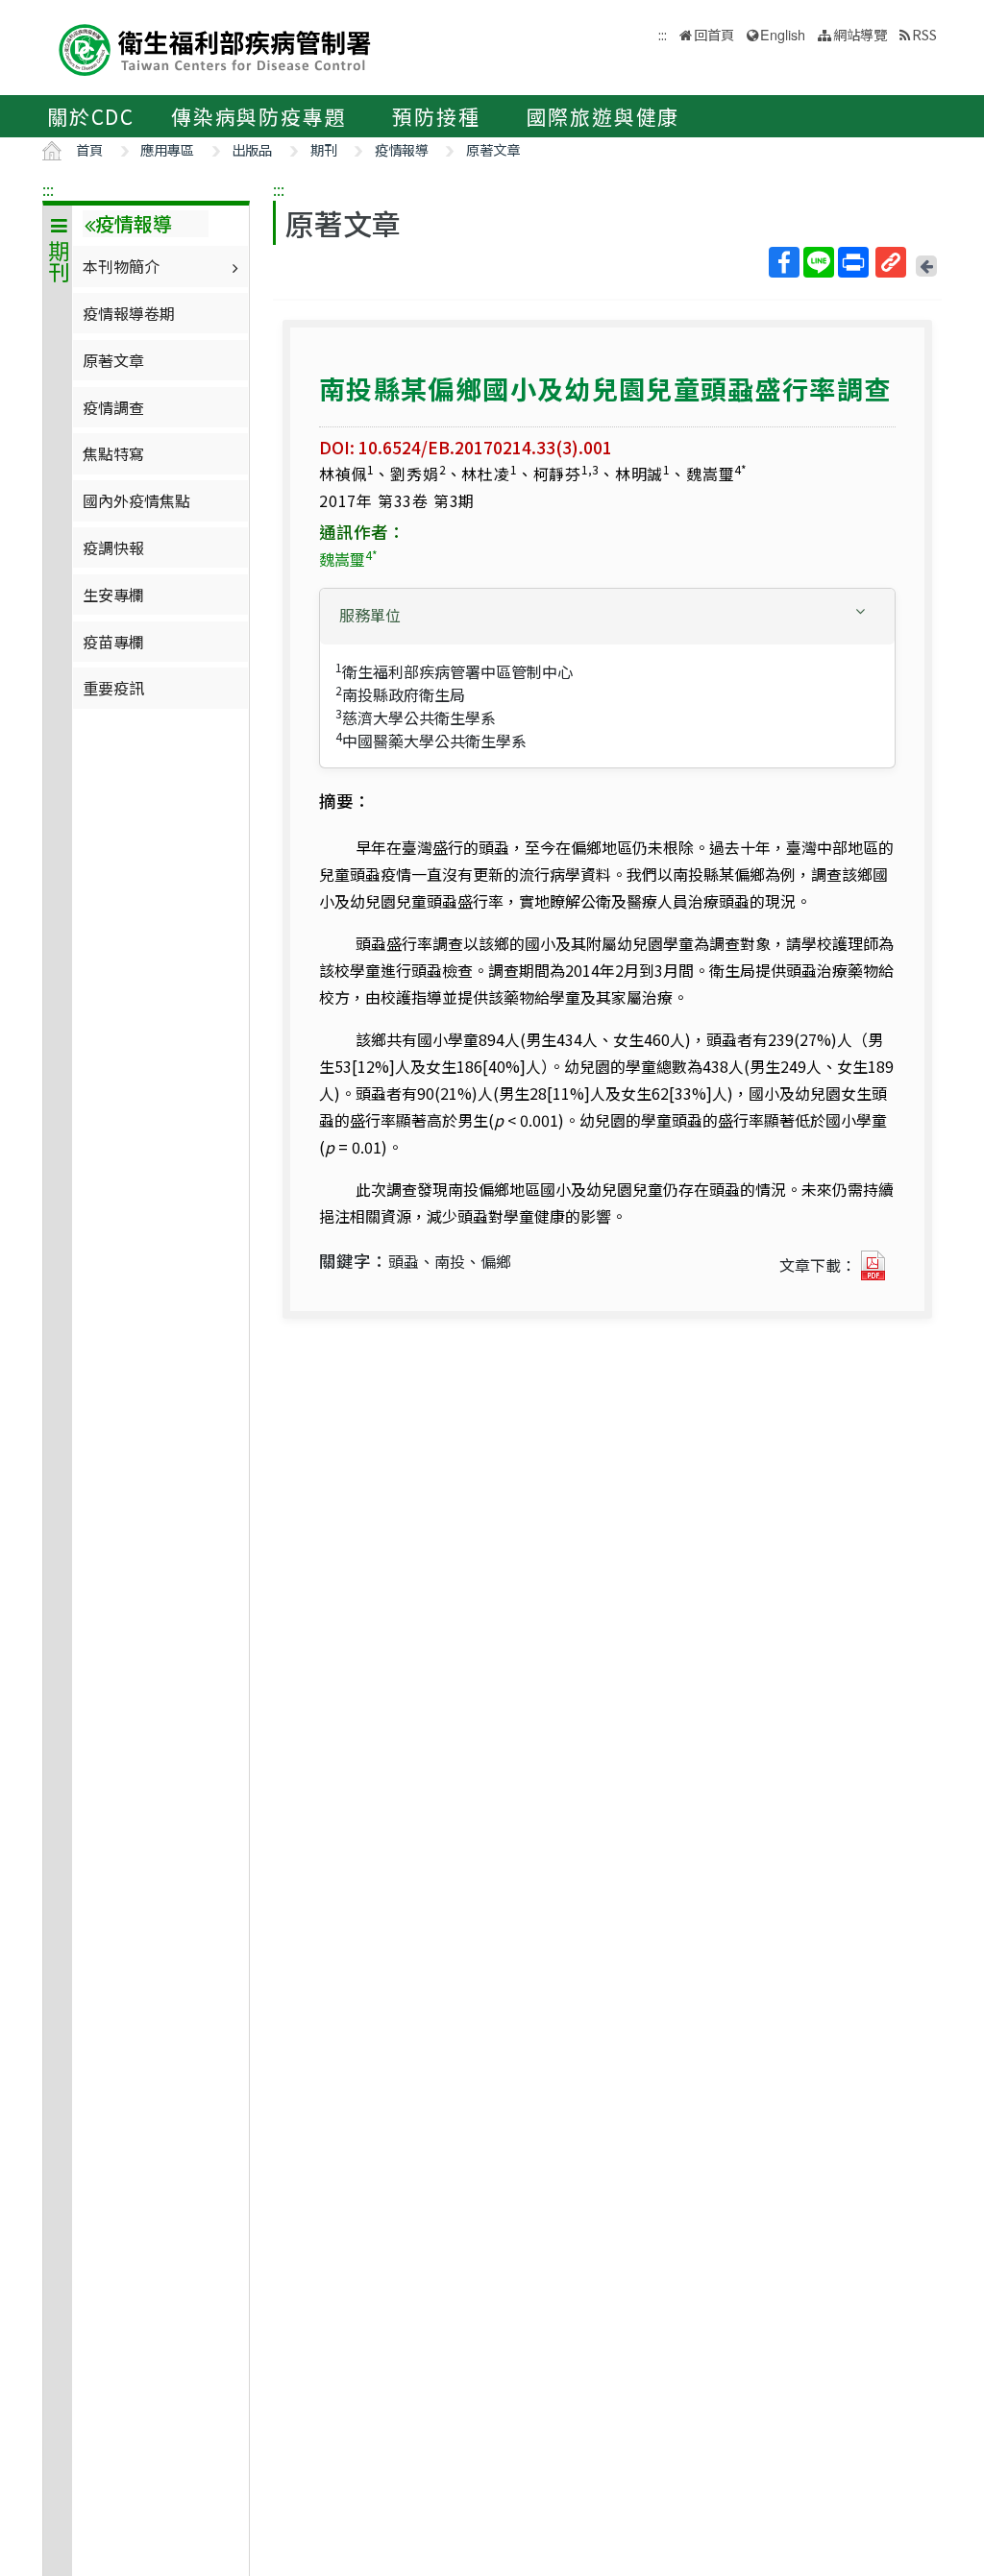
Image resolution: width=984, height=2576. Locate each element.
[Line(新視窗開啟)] (819, 262)
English (783, 34)
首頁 (89, 149)
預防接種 (436, 116)
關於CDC (91, 116)
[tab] (607, 617)
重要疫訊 (113, 688)
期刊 (324, 149)
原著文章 (493, 149)
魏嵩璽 (348, 559)
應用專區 (167, 149)
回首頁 (714, 34)
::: (48, 189)
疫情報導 (402, 149)
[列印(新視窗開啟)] (853, 262)
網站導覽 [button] (860, 34)
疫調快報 (113, 547)
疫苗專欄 (113, 642)
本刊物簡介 (121, 266)
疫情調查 (113, 407)
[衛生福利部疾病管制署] (215, 48)
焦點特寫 (113, 453)
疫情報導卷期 (129, 313)
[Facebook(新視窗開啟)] (784, 262)
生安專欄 (113, 595)
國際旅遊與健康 (603, 116)
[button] (607, 615)
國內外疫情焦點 (136, 500)
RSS (924, 34)
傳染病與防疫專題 (258, 116)
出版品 (252, 149)
